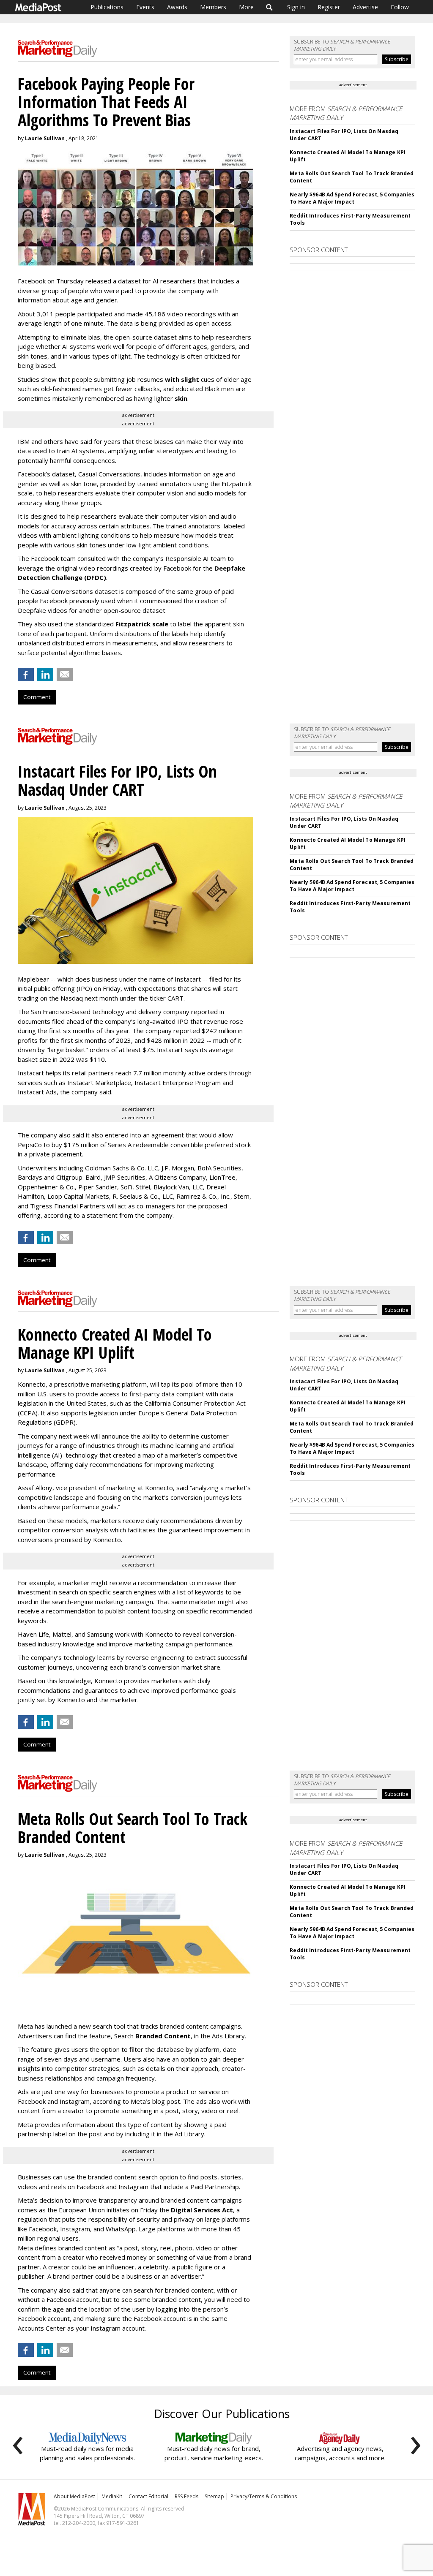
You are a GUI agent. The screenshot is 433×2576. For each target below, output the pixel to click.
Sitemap (214, 2496)
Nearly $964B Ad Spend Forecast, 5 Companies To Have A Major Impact (352, 198)
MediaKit (112, 2496)
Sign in (296, 7)
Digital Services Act (202, 2210)
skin (181, 398)
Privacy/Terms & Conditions (264, 2496)
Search (270, 7)
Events (145, 7)
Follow (400, 7)
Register (329, 7)
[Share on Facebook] (26, 675)
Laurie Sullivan (45, 138)
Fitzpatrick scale (142, 624)
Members (213, 7)
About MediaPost (74, 2496)
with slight (182, 379)
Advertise (365, 7)
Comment (37, 697)
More (246, 7)
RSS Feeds (186, 2496)
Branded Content (163, 2036)
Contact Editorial (148, 2496)
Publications (107, 7)
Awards (177, 7)
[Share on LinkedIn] (45, 675)
